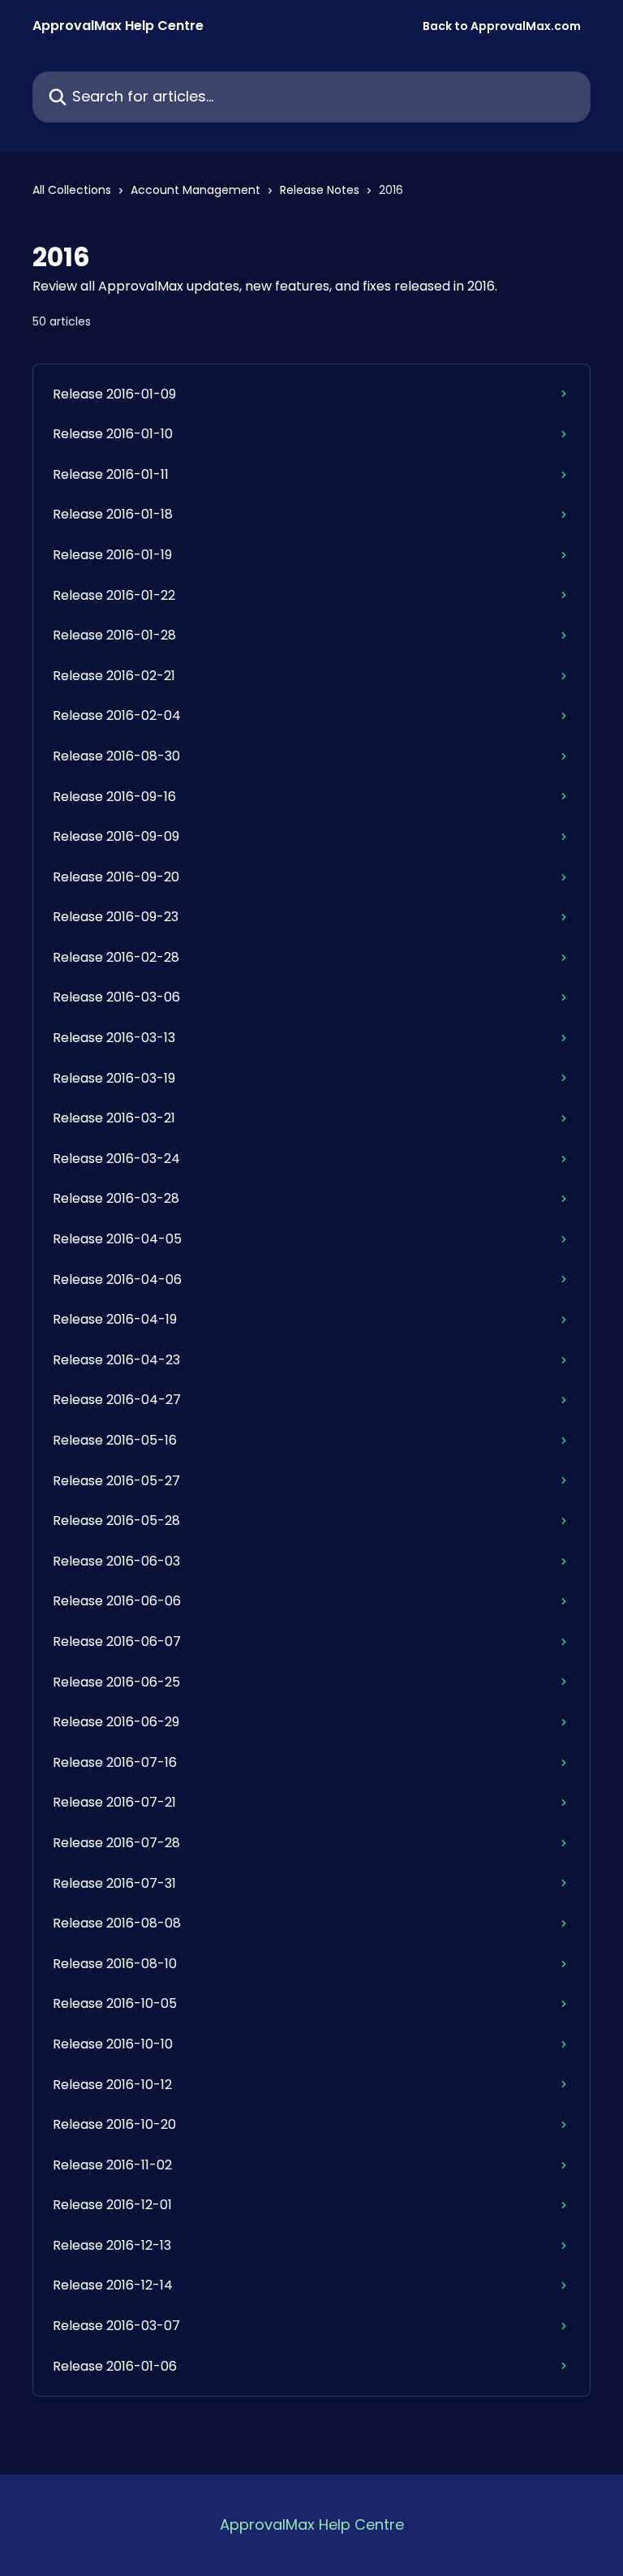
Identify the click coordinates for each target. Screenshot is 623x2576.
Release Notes (320, 190)
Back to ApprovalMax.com (502, 26)
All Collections (72, 190)
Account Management (195, 190)
